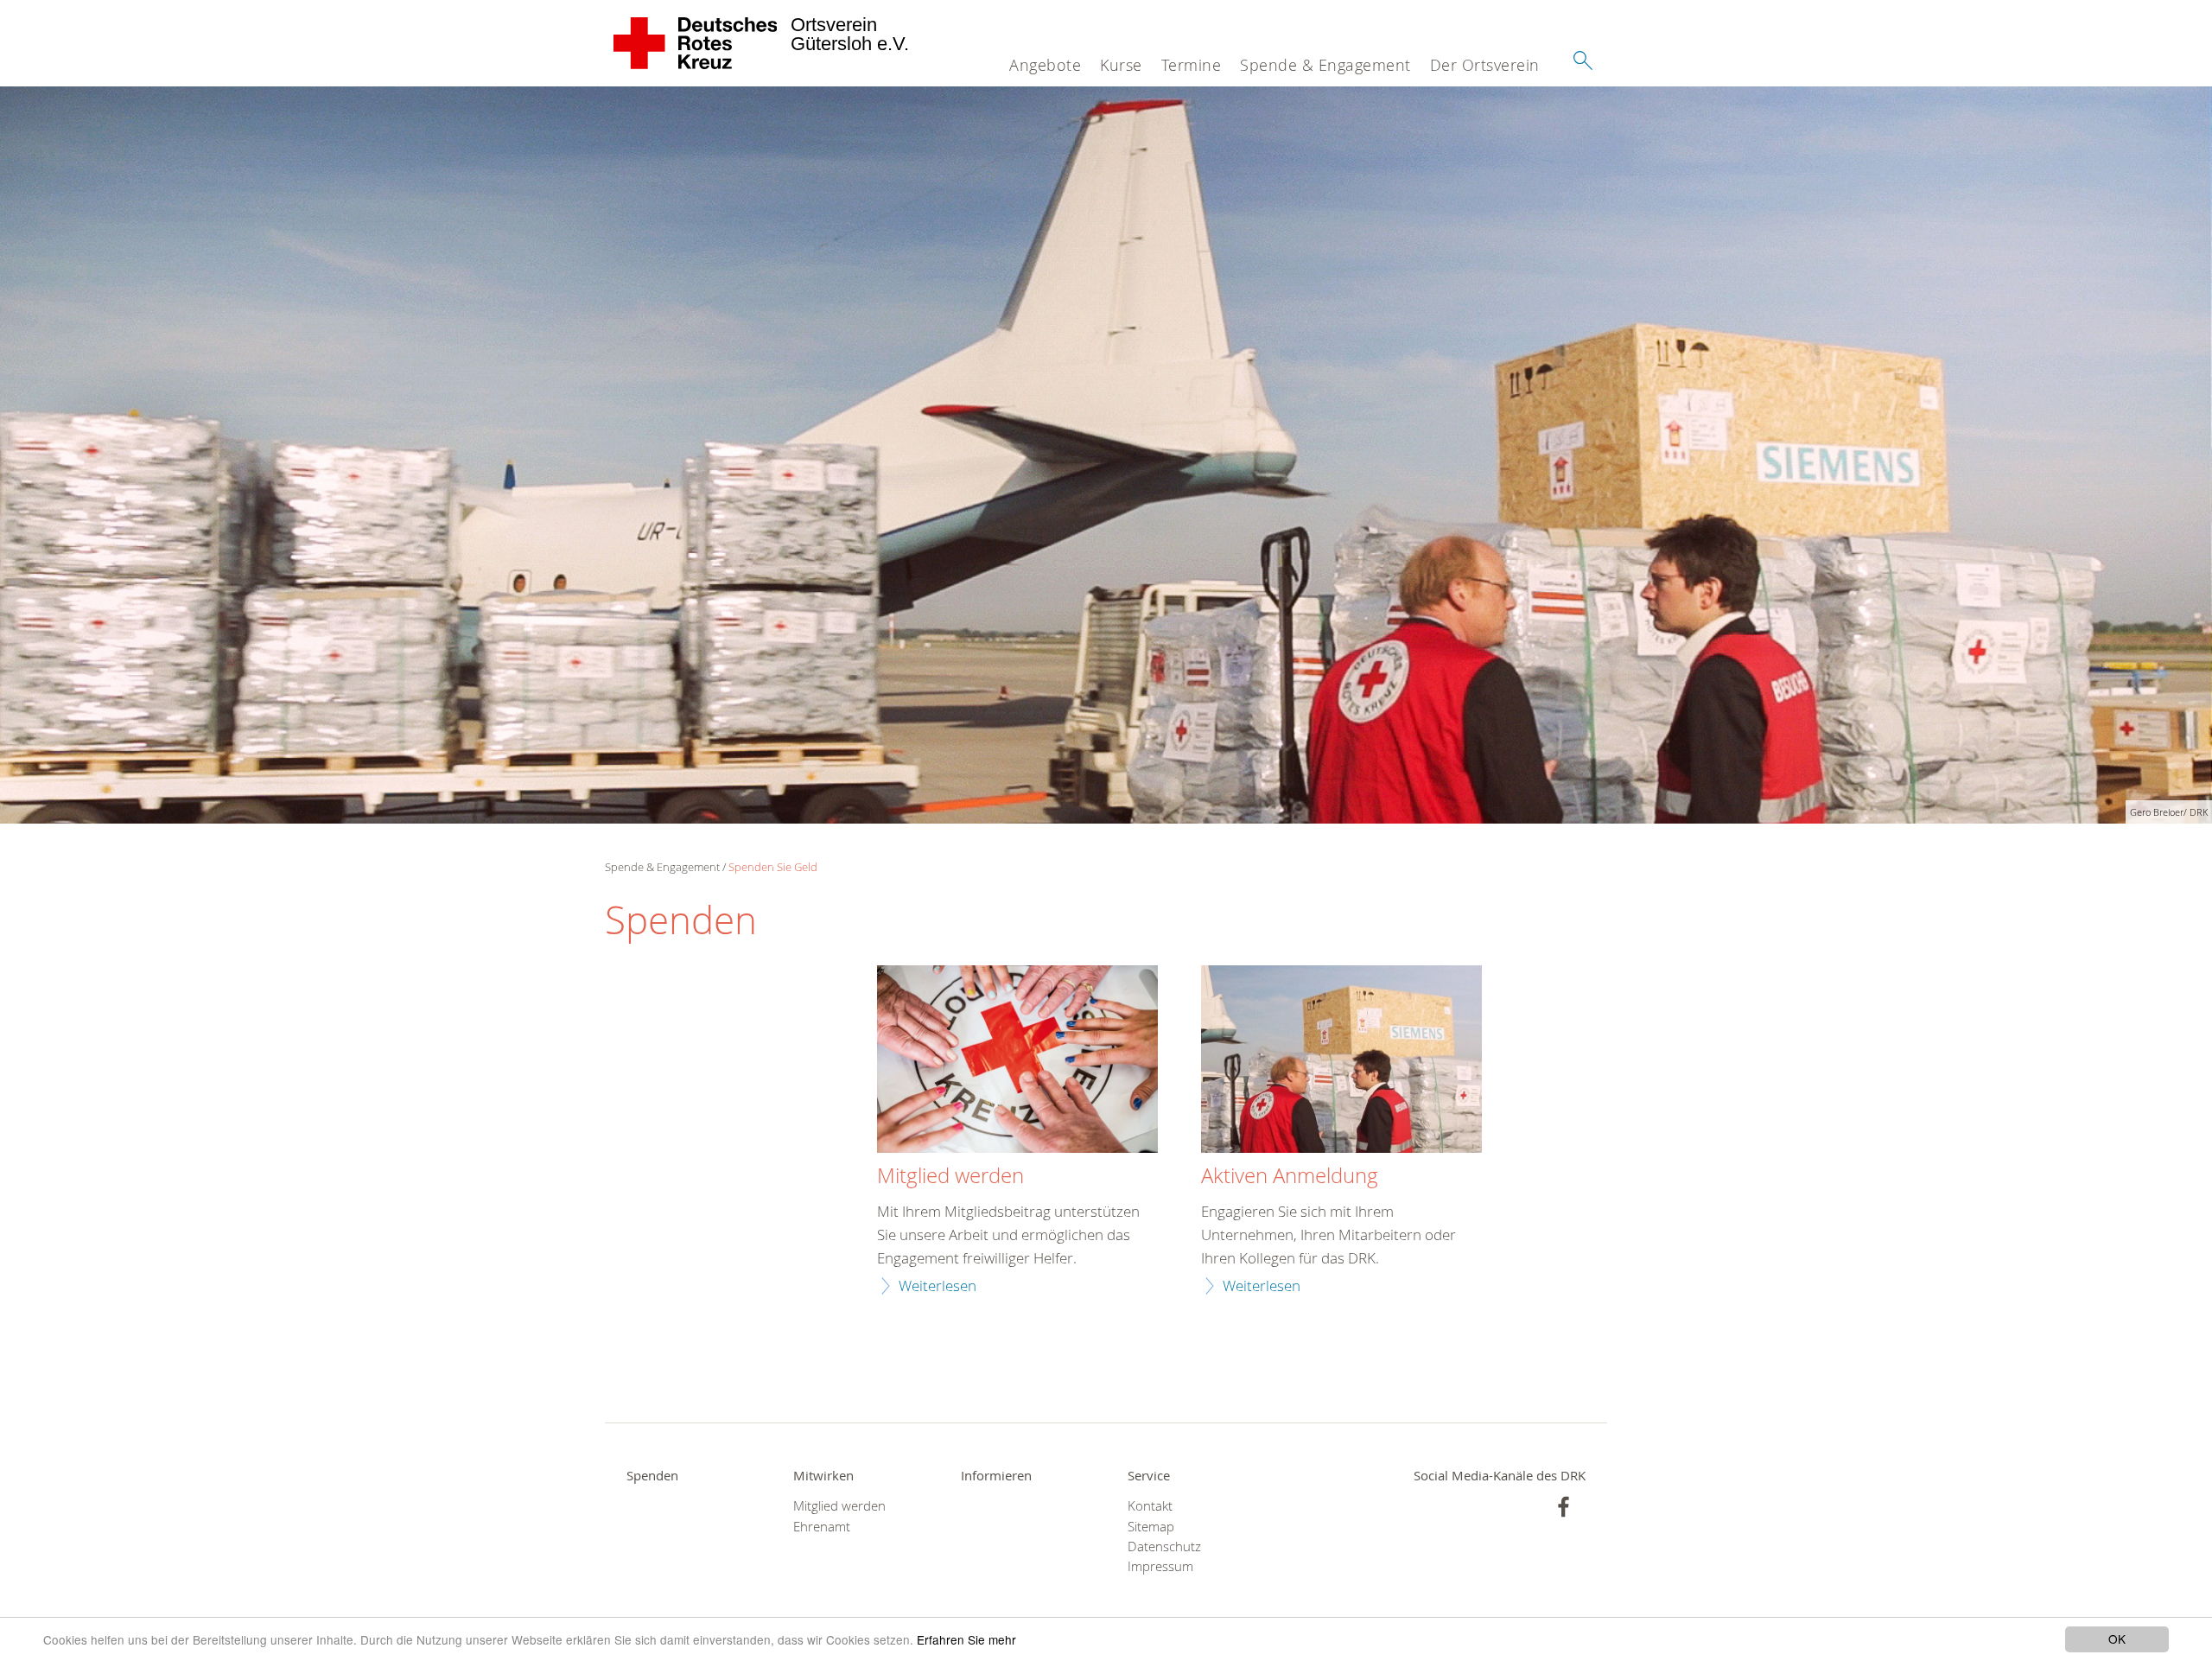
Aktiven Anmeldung (1290, 1176)
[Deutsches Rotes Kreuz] (696, 43)
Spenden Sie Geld (773, 867)
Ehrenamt (822, 1527)
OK (2117, 1639)
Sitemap (1151, 1527)
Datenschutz (1164, 1546)
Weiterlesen (938, 1286)
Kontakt (1150, 1506)
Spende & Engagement (1325, 65)
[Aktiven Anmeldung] (1341, 1061)
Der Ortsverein (1485, 65)
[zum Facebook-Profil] (1564, 1507)
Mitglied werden (950, 1176)
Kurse (1121, 65)
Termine (1192, 65)
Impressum (1160, 1566)
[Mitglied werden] (1017, 1061)
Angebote (1045, 65)
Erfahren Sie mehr (966, 1639)
